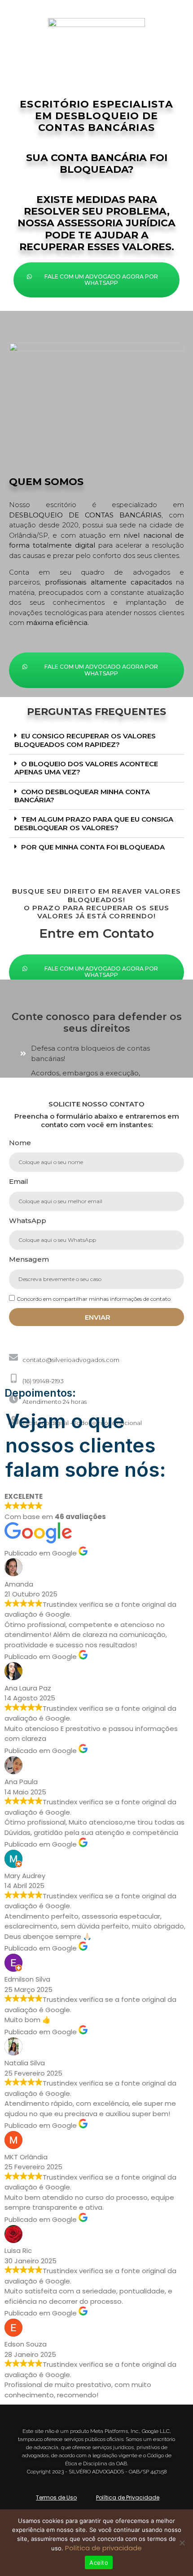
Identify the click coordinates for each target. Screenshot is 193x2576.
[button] (96, 741)
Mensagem (29, 1259)
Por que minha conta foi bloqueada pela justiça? (90, 851)
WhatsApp (28, 1221)
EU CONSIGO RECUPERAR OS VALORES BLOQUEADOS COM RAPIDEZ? (85, 740)
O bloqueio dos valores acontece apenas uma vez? (86, 768)
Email (19, 1181)
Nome (20, 1143)
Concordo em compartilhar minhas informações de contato (94, 1299)
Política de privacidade (103, 2548)
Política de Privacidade (128, 2497)
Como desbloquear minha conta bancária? (82, 796)
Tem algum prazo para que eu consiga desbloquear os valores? (94, 823)
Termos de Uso (56, 2497)
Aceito (99, 2563)
